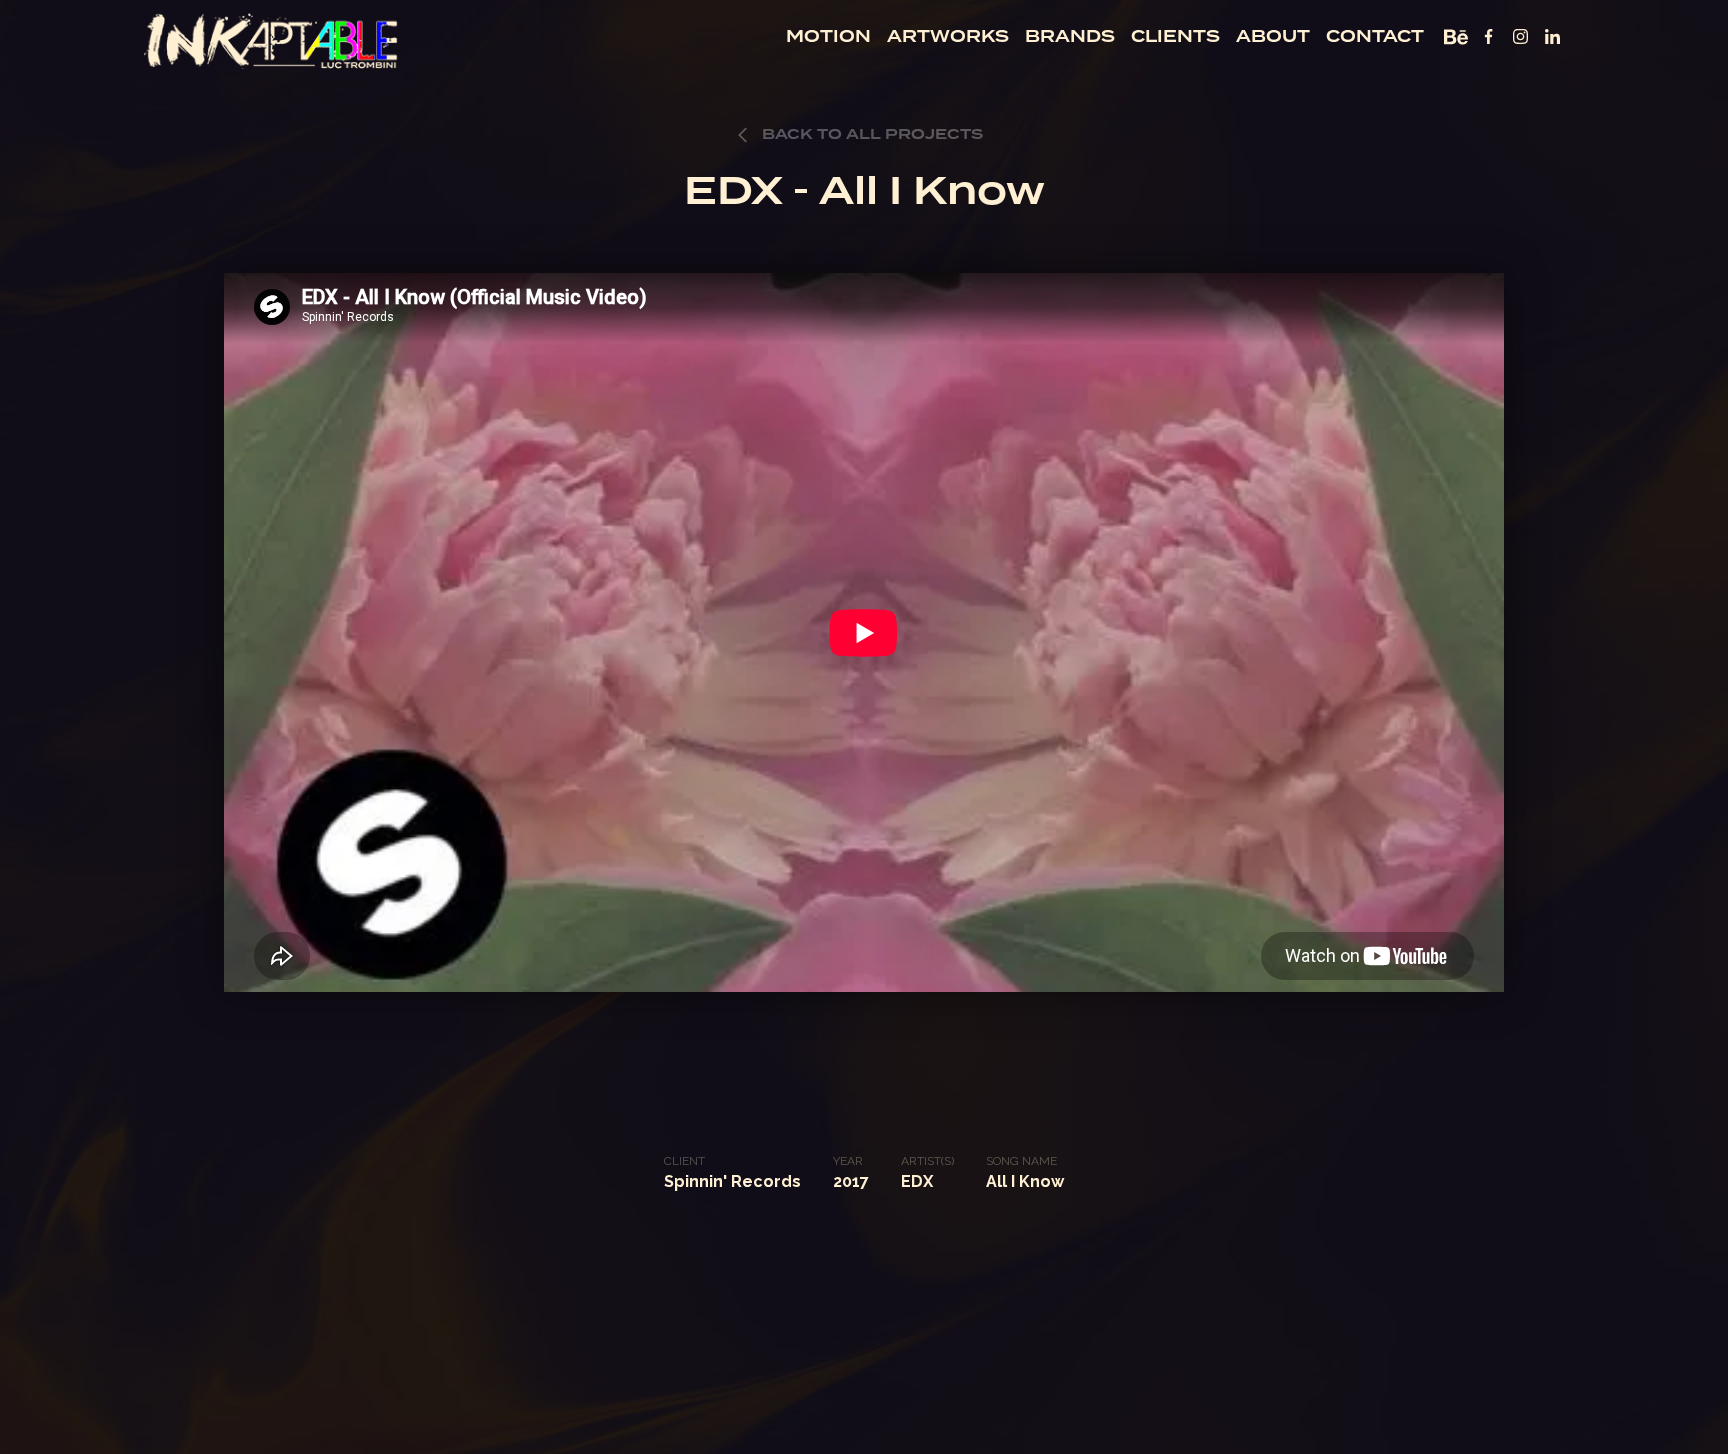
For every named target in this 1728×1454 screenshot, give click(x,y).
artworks (948, 36)
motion (828, 36)
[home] (272, 39)
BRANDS (1070, 36)
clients (1175, 36)
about (1273, 36)
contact (1375, 36)
